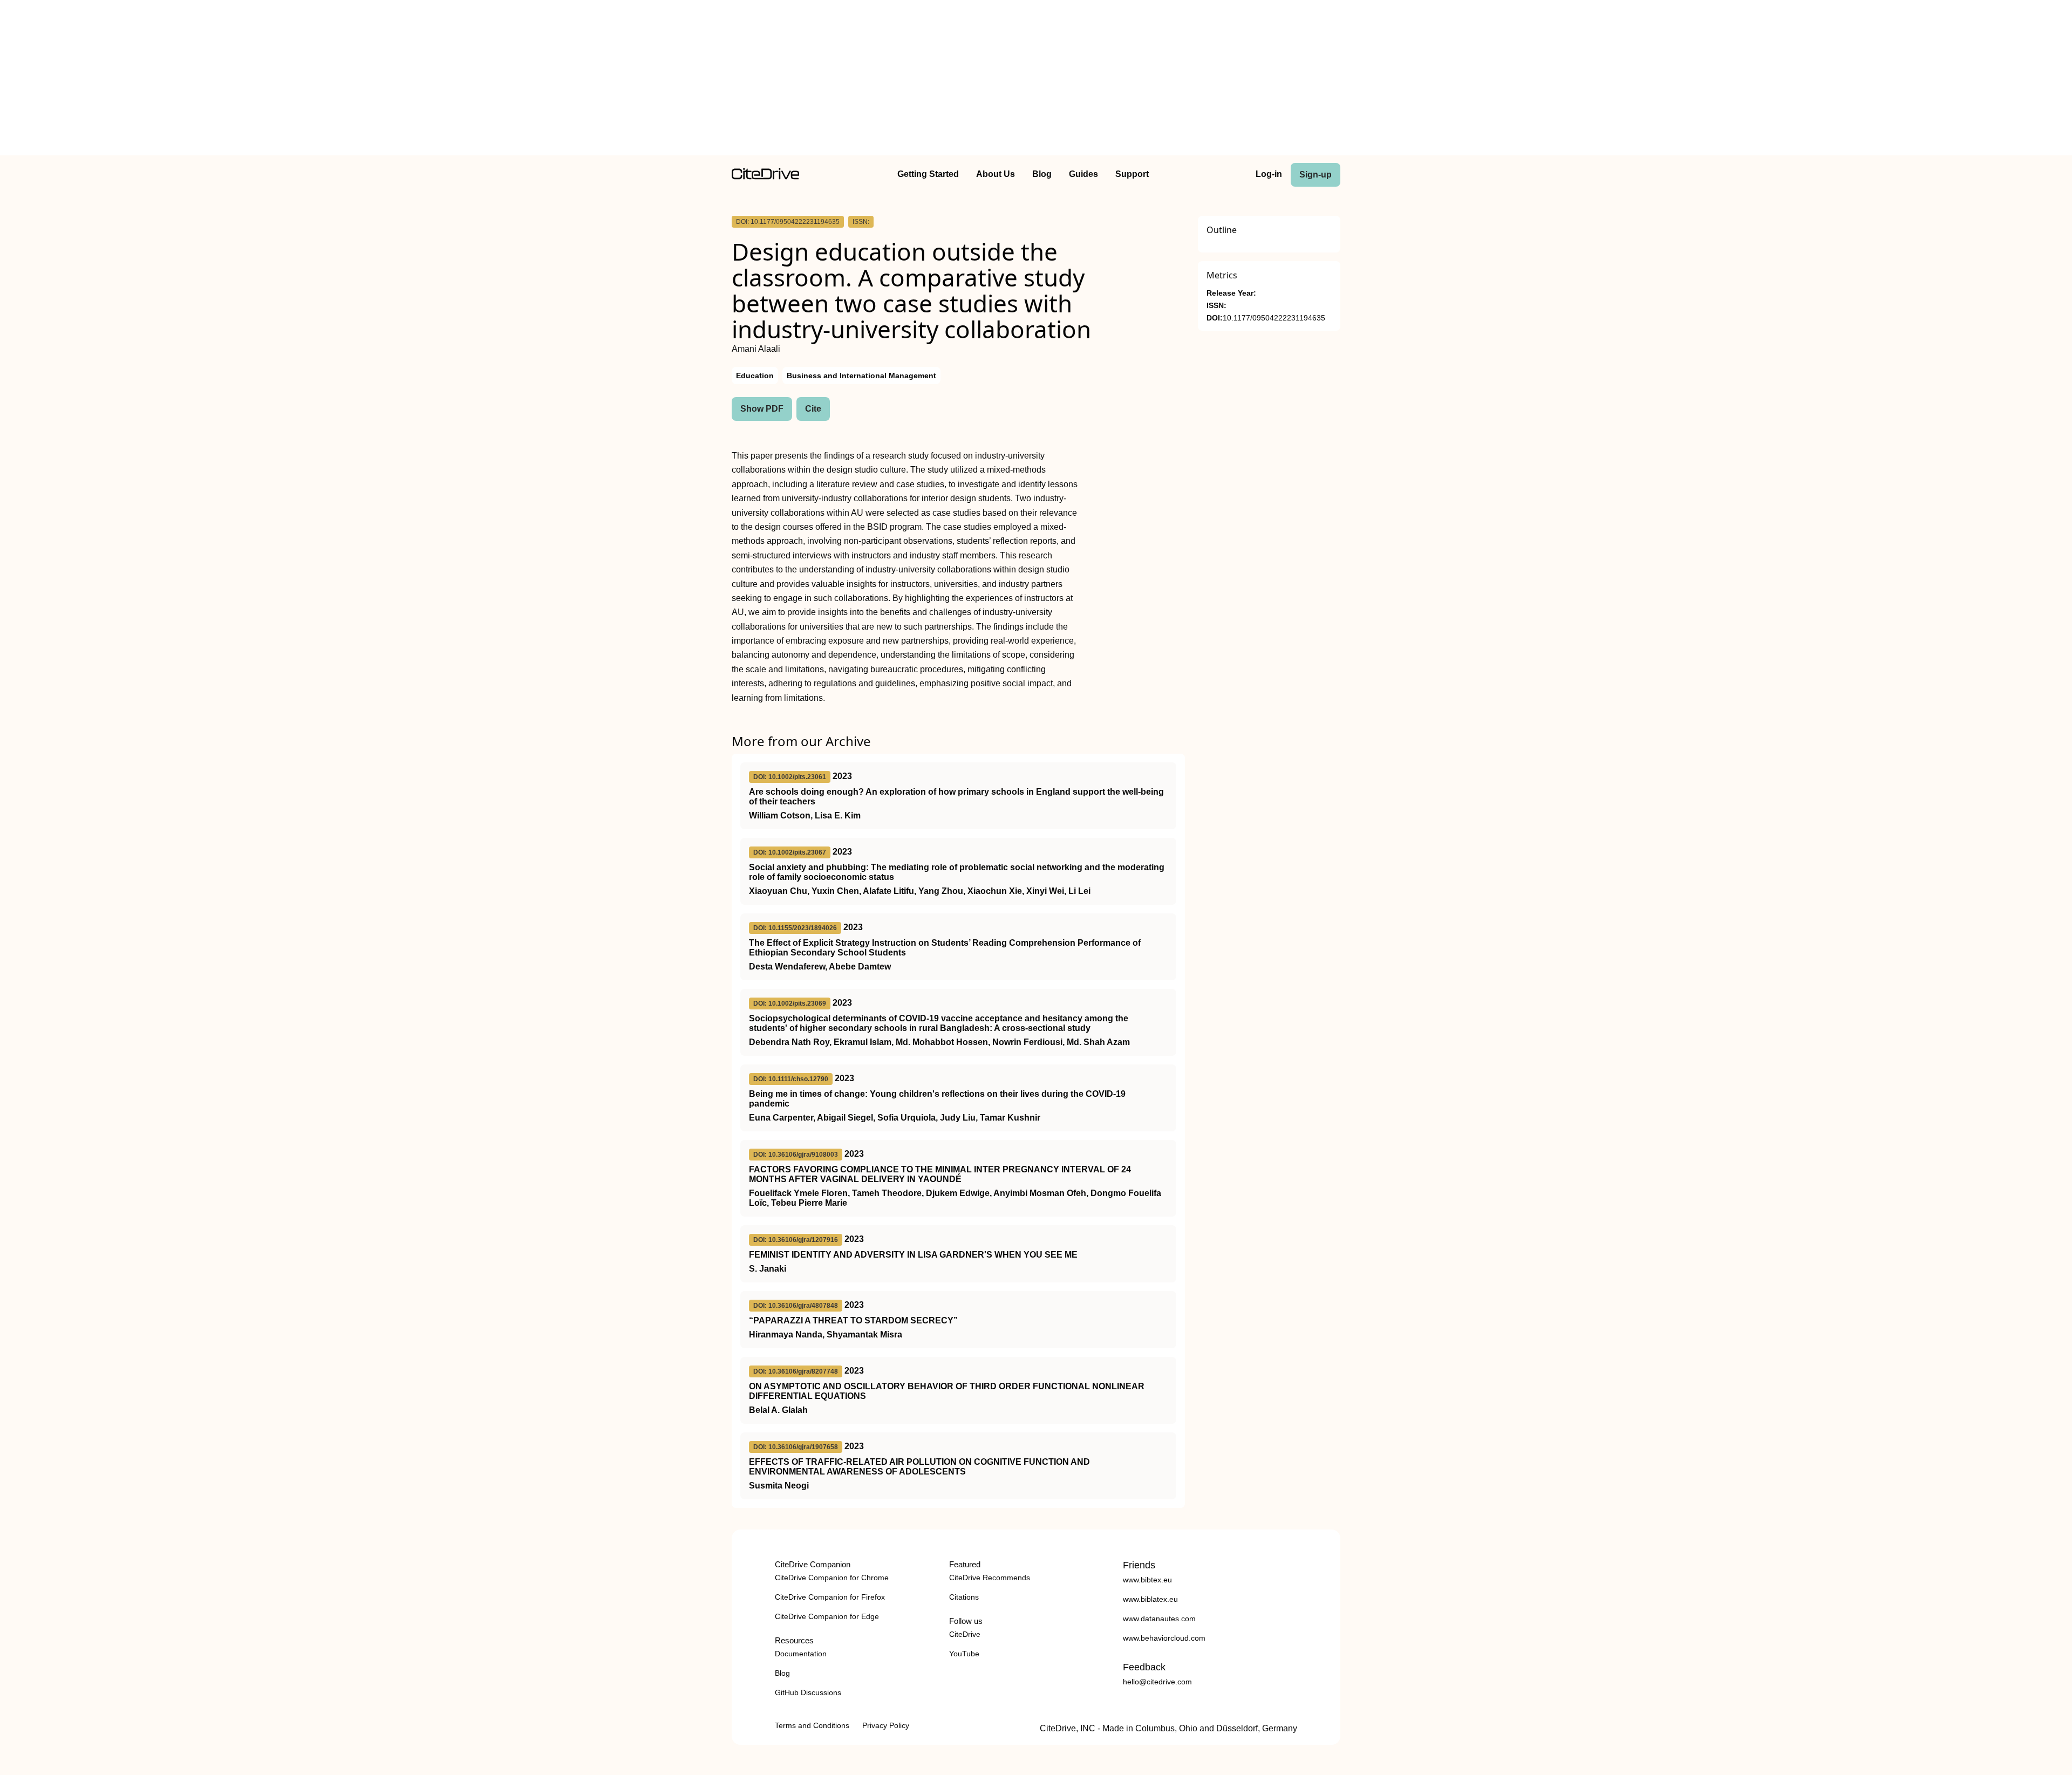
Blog (1042, 174)
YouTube (964, 1654)
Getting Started (928, 174)
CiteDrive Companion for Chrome (832, 1578)
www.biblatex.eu (1150, 1599)
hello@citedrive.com (1157, 1682)
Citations (964, 1597)
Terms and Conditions (812, 1725)
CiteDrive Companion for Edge (827, 1616)
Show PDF (762, 409)
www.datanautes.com (1159, 1619)
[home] (765, 177)
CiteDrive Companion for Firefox (830, 1597)
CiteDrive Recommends (990, 1578)
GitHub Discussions (808, 1692)
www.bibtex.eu (1147, 1580)
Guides (1083, 174)
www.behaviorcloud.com (1164, 1638)
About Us (996, 174)
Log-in (1269, 174)
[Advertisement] (1036, 80)
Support (1132, 174)
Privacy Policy (886, 1725)
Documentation (801, 1654)
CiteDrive (965, 1634)
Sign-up (1316, 175)
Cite (813, 409)
